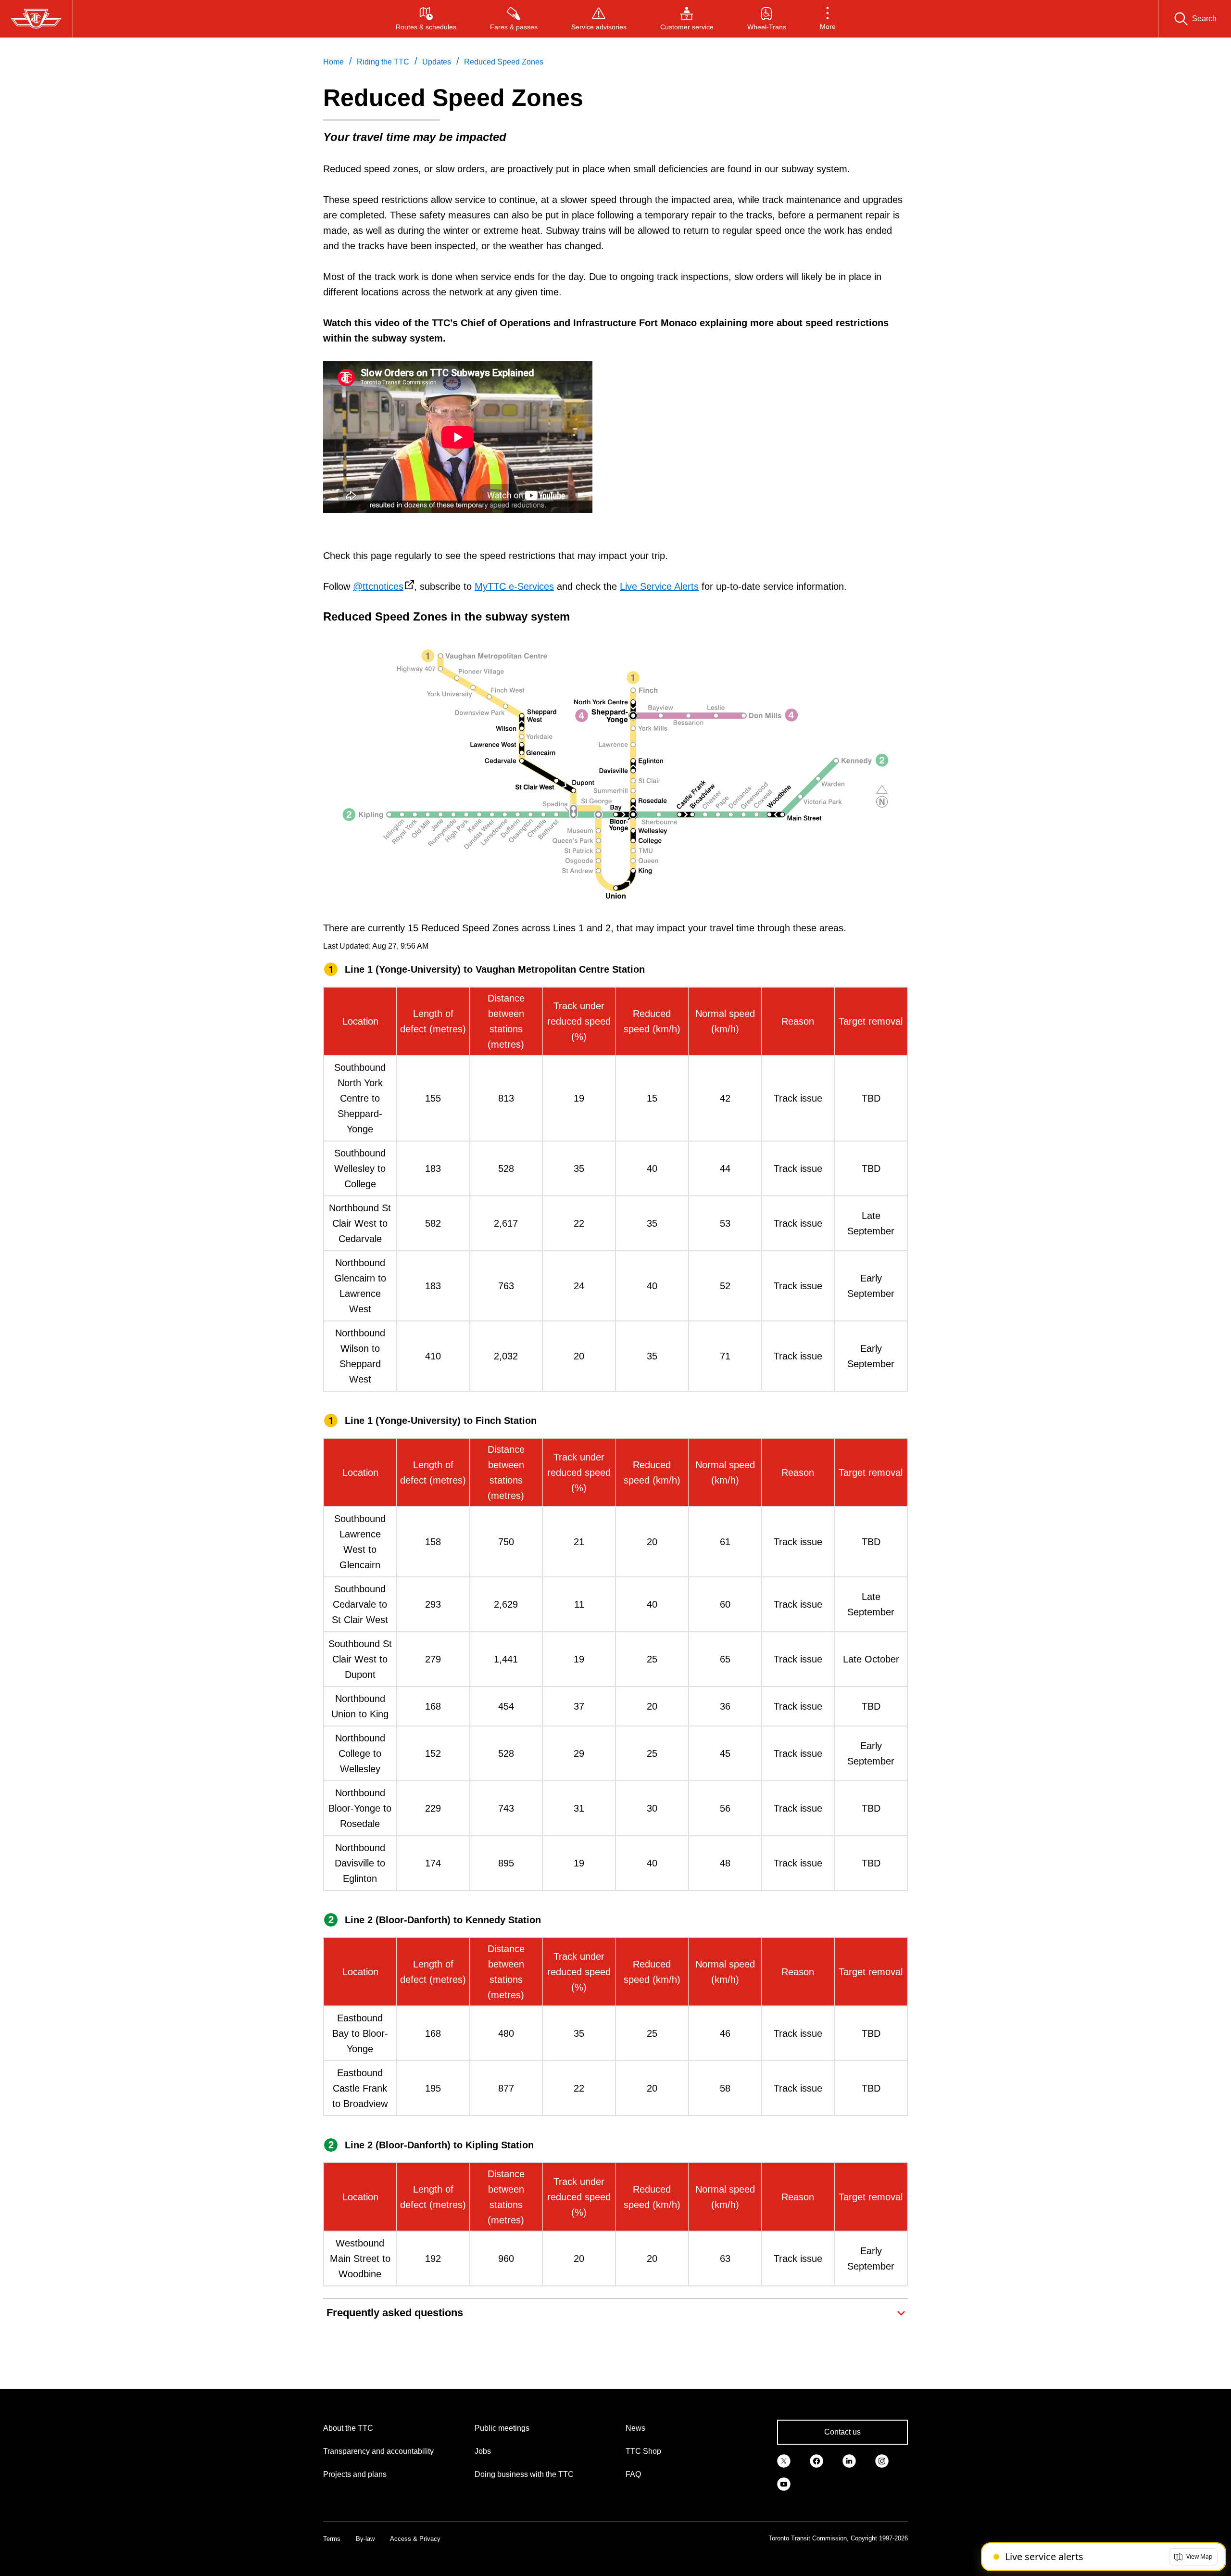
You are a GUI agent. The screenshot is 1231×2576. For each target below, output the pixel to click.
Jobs (483, 2451)
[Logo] (36, 19)
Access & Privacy (415, 2539)
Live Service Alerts (659, 586)
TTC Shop (643, 2451)
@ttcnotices (378, 586)
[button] (828, 19)
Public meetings (502, 2428)
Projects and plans (355, 2474)
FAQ (633, 2474)
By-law (365, 2539)
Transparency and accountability (378, 2451)
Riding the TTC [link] (383, 62)
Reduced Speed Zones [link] (504, 62)
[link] (784, 2460)
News (635, 2428)
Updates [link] (437, 62)
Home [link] (333, 62)
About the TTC (348, 2428)
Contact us (842, 2432)
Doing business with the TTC (524, 2474)
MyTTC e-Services (514, 586)
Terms (332, 2539)
